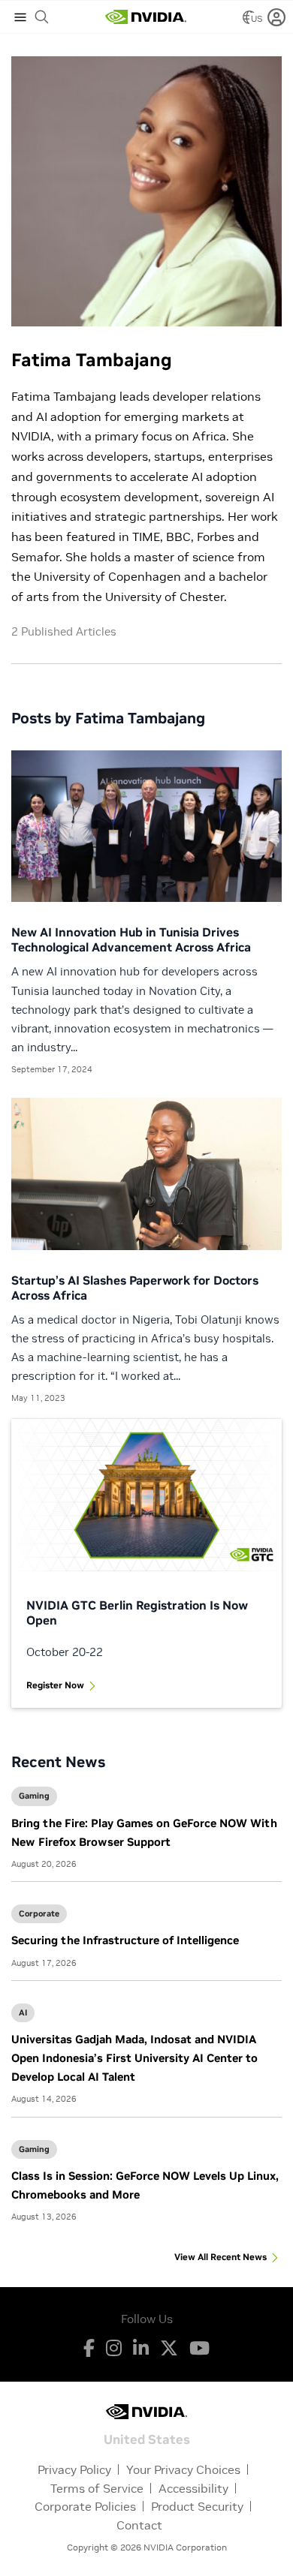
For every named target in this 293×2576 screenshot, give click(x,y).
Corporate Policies (85, 2506)
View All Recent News (221, 2257)
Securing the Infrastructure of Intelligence (125, 1940)
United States (147, 2438)
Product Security (197, 2506)
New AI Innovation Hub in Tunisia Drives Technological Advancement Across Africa (131, 939)
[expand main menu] (20, 17)
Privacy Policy (74, 2469)
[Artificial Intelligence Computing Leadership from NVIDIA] (146, 17)
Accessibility (193, 2488)
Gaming (34, 1796)
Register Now (55, 1685)
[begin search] (42, 17)
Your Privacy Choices (183, 2469)
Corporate (39, 1913)
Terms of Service (97, 2488)
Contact (139, 2525)
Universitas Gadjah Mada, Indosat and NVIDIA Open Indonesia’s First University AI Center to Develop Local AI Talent (134, 2058)
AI (23, 2012)
